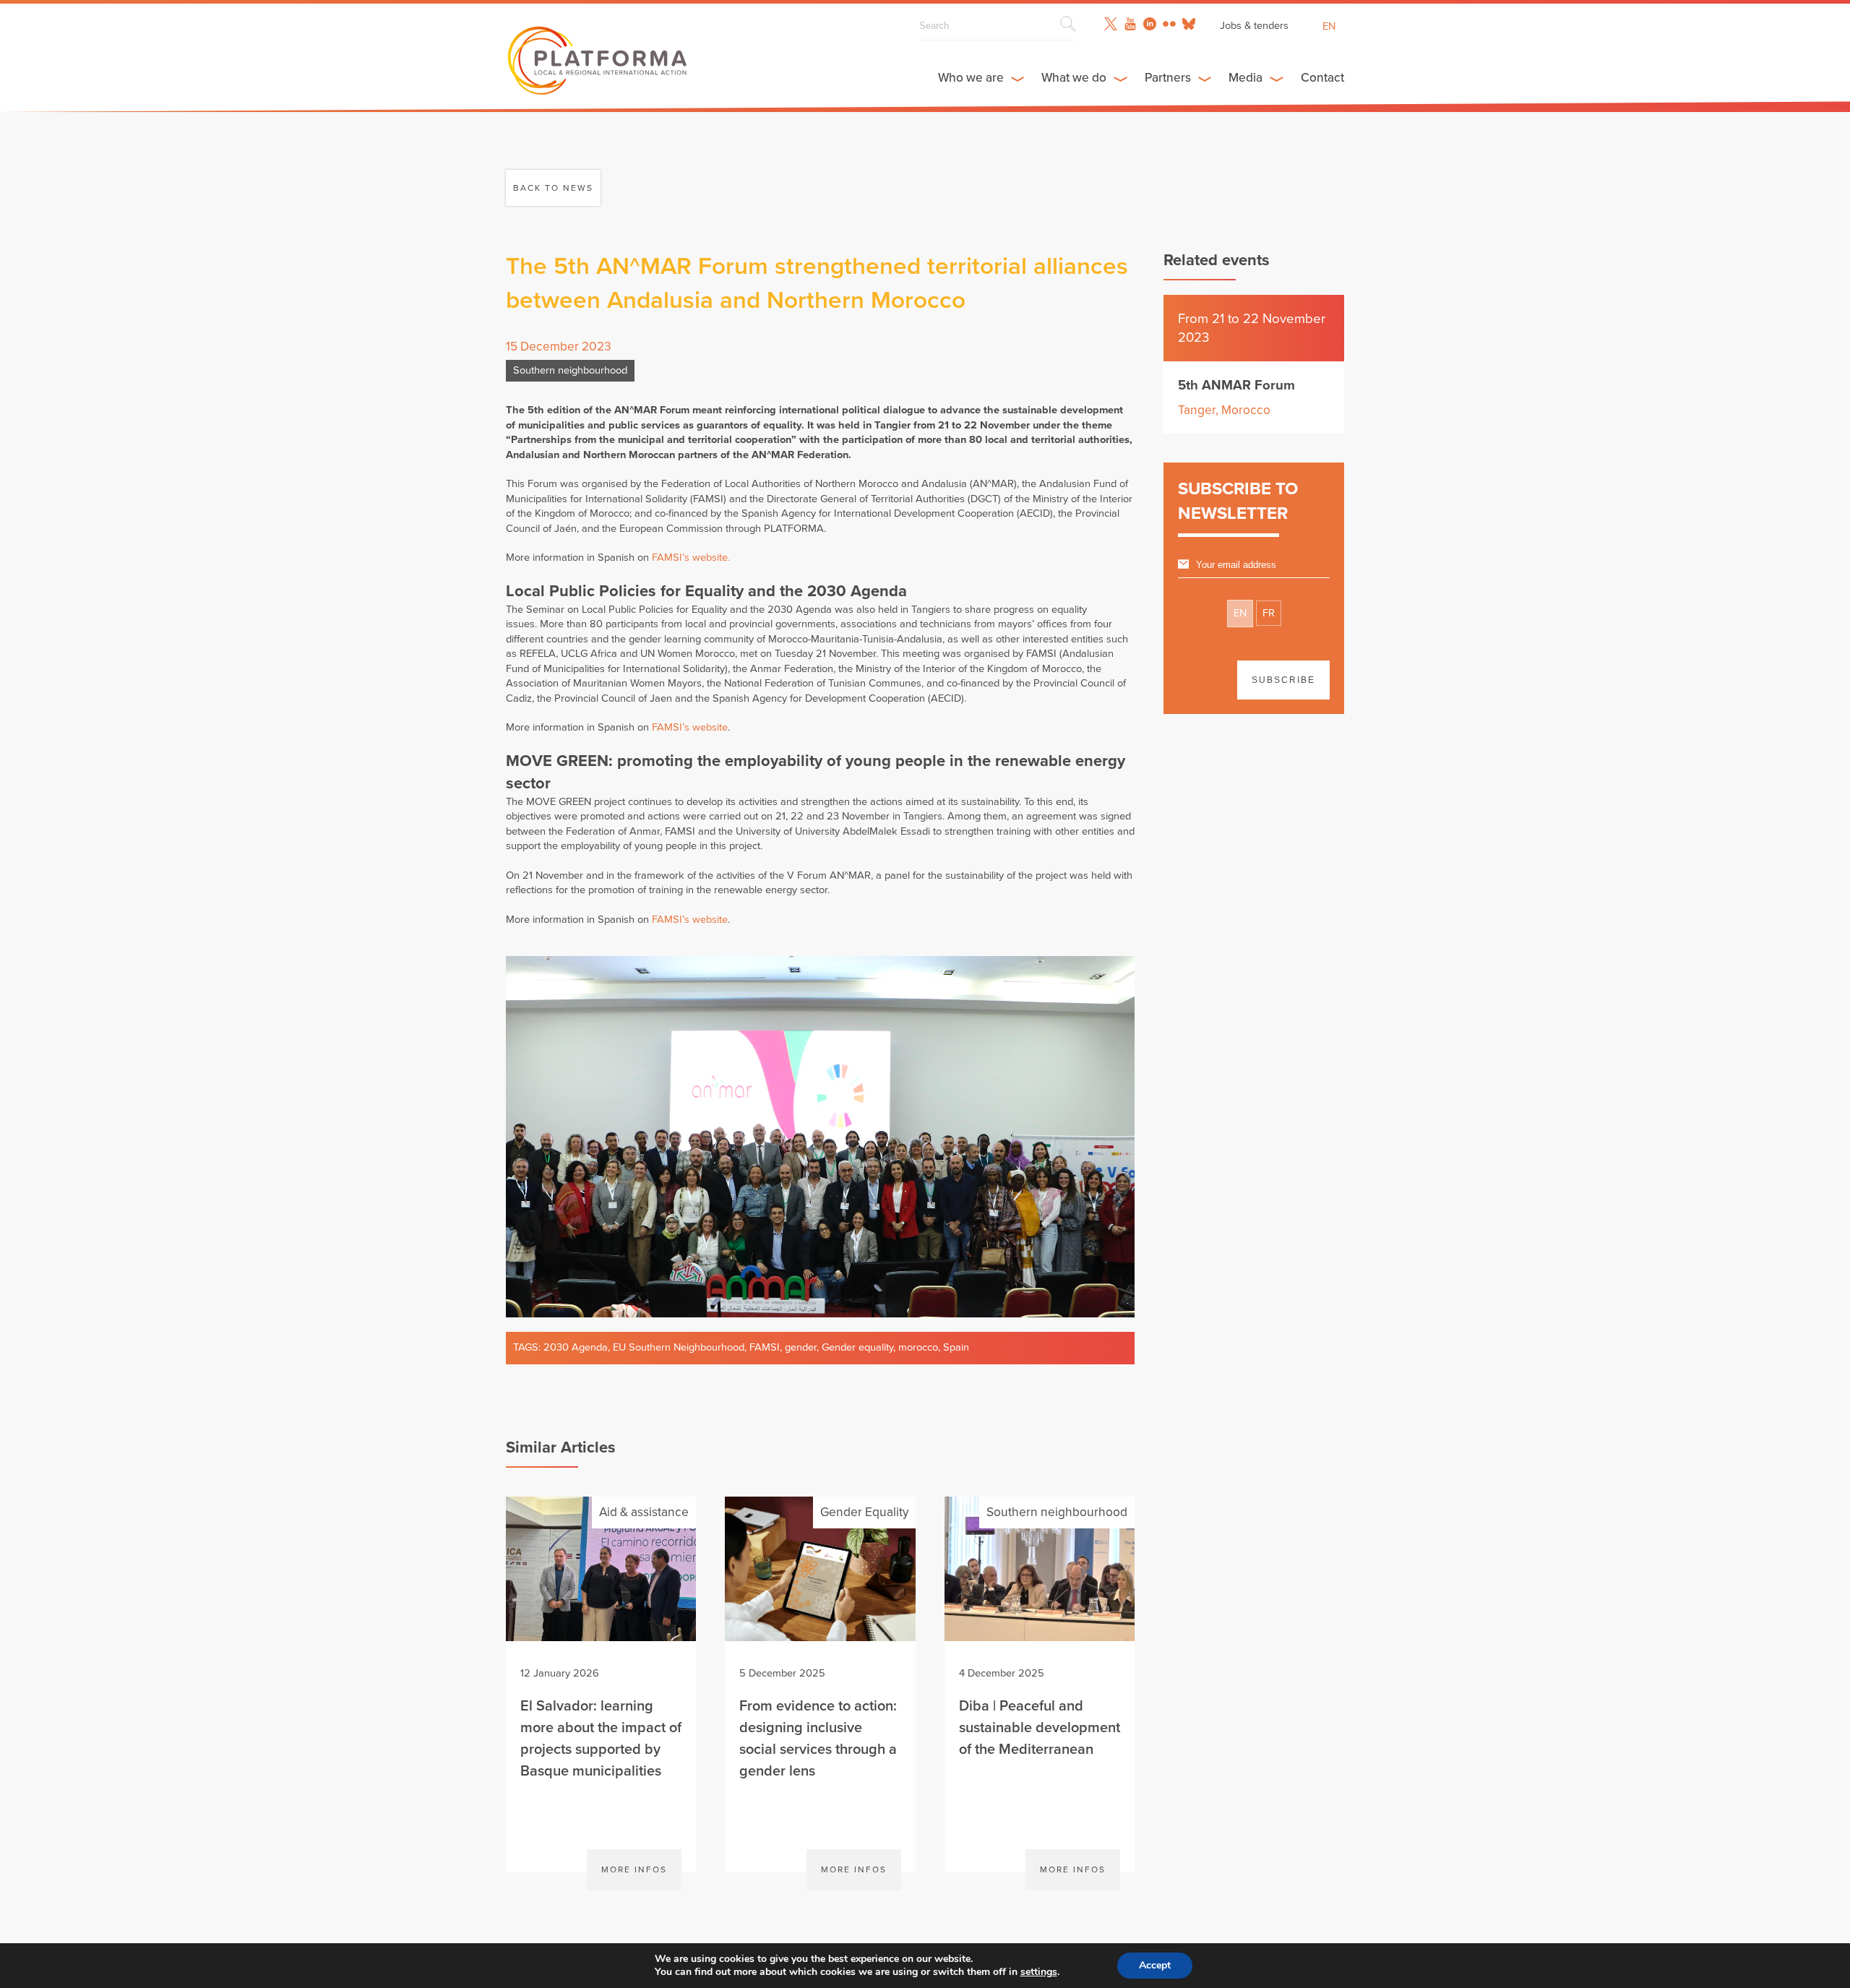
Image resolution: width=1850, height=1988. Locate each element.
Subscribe (1283, 680)
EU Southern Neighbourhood (679, 1347)
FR (1269, 613)
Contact (1322, 78)
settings (1039, 1972)
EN (1240, 613)
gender (801, 1347)
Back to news (553, 188)
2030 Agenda (576, 1347)
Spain (956, 1347)
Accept (1155, 1965)
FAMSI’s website (690, 727)
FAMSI (765, 1347)
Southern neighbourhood (570, 370)
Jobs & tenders (1254, 26)
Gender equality (857, 1347)
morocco (918, 1347)
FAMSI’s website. (691, 558)
